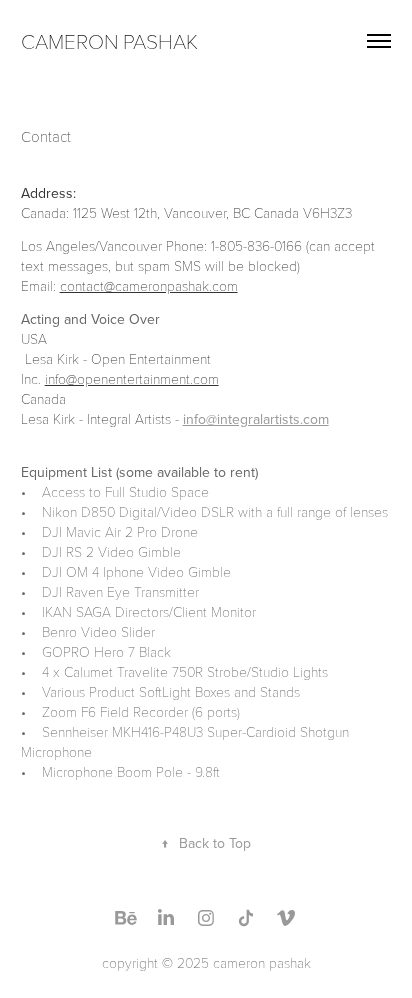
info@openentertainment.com (132, 378)
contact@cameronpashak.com (149, 285)
